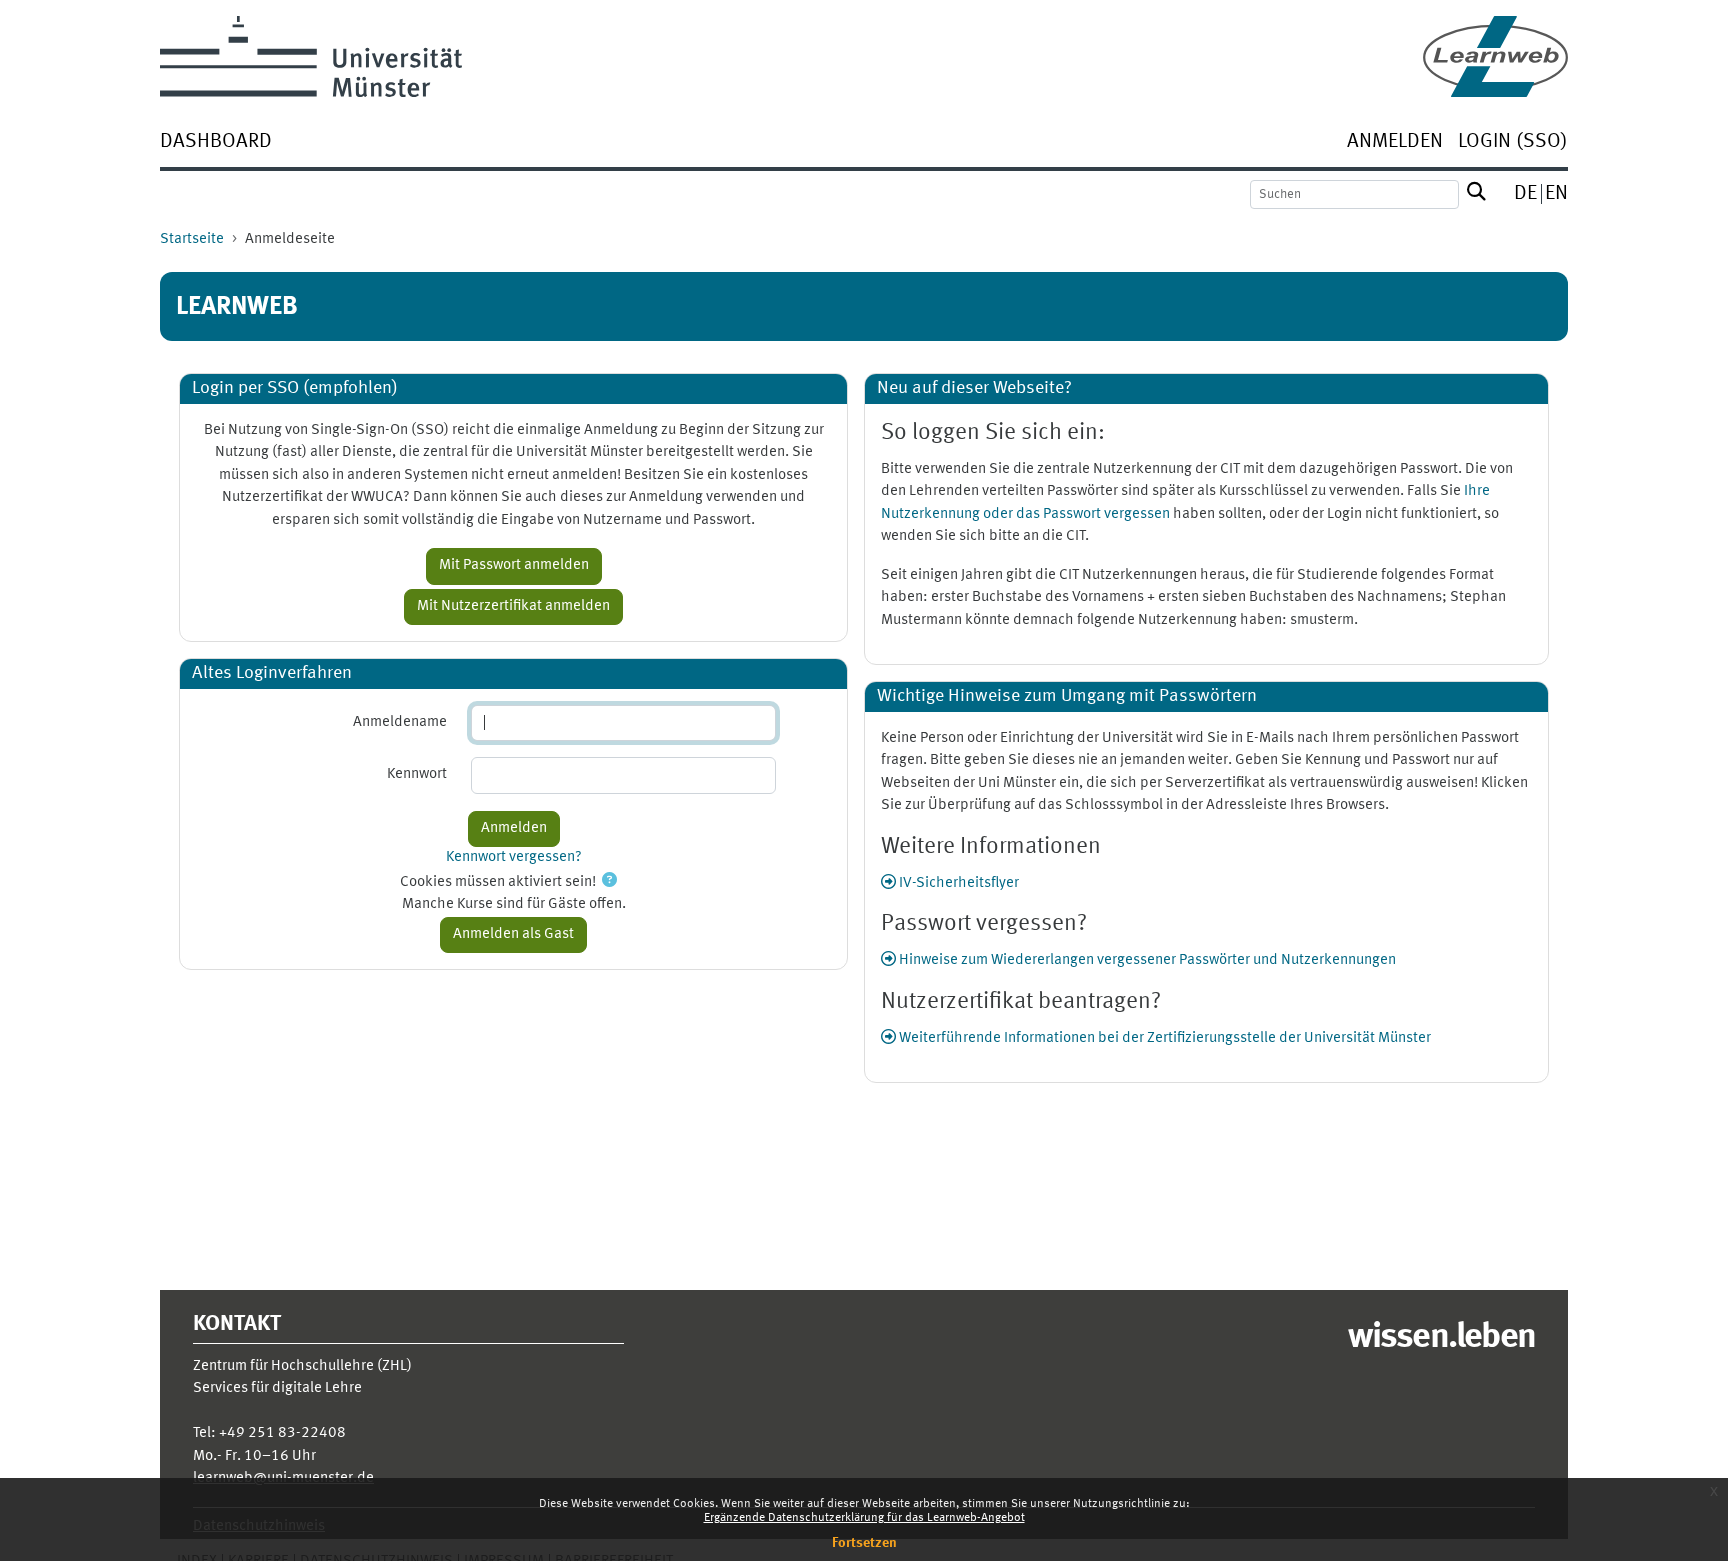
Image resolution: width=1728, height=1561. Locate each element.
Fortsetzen (864, 1543)
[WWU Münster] (311, 56)
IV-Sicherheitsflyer (957, 883)
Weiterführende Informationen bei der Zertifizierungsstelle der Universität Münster (1163, 1038)
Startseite (192, 239)
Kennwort (417, 774)
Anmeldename (400, 722)
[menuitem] (216, 143)
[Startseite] (1495, 56)
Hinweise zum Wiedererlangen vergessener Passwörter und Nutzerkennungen (1146, 960)
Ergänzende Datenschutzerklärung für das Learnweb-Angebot (864, 1518)
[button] (609, 882)
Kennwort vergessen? (514, 857)
